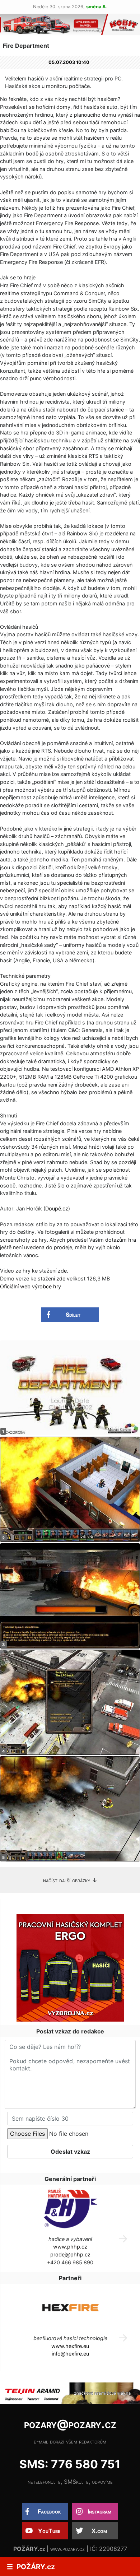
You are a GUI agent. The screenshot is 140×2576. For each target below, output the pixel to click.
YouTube (49, 2531)
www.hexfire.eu (70, 2346)
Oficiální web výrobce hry (31, 1286)
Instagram (99, 2511)
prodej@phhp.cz (70, 2254)
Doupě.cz (57, 1208)
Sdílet (73, 1315)
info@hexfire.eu (70, 2354)
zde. (63, 1271)
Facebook (49, 2511)
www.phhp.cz (70, 2247)
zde (61, 1278)
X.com (99, 2531)
